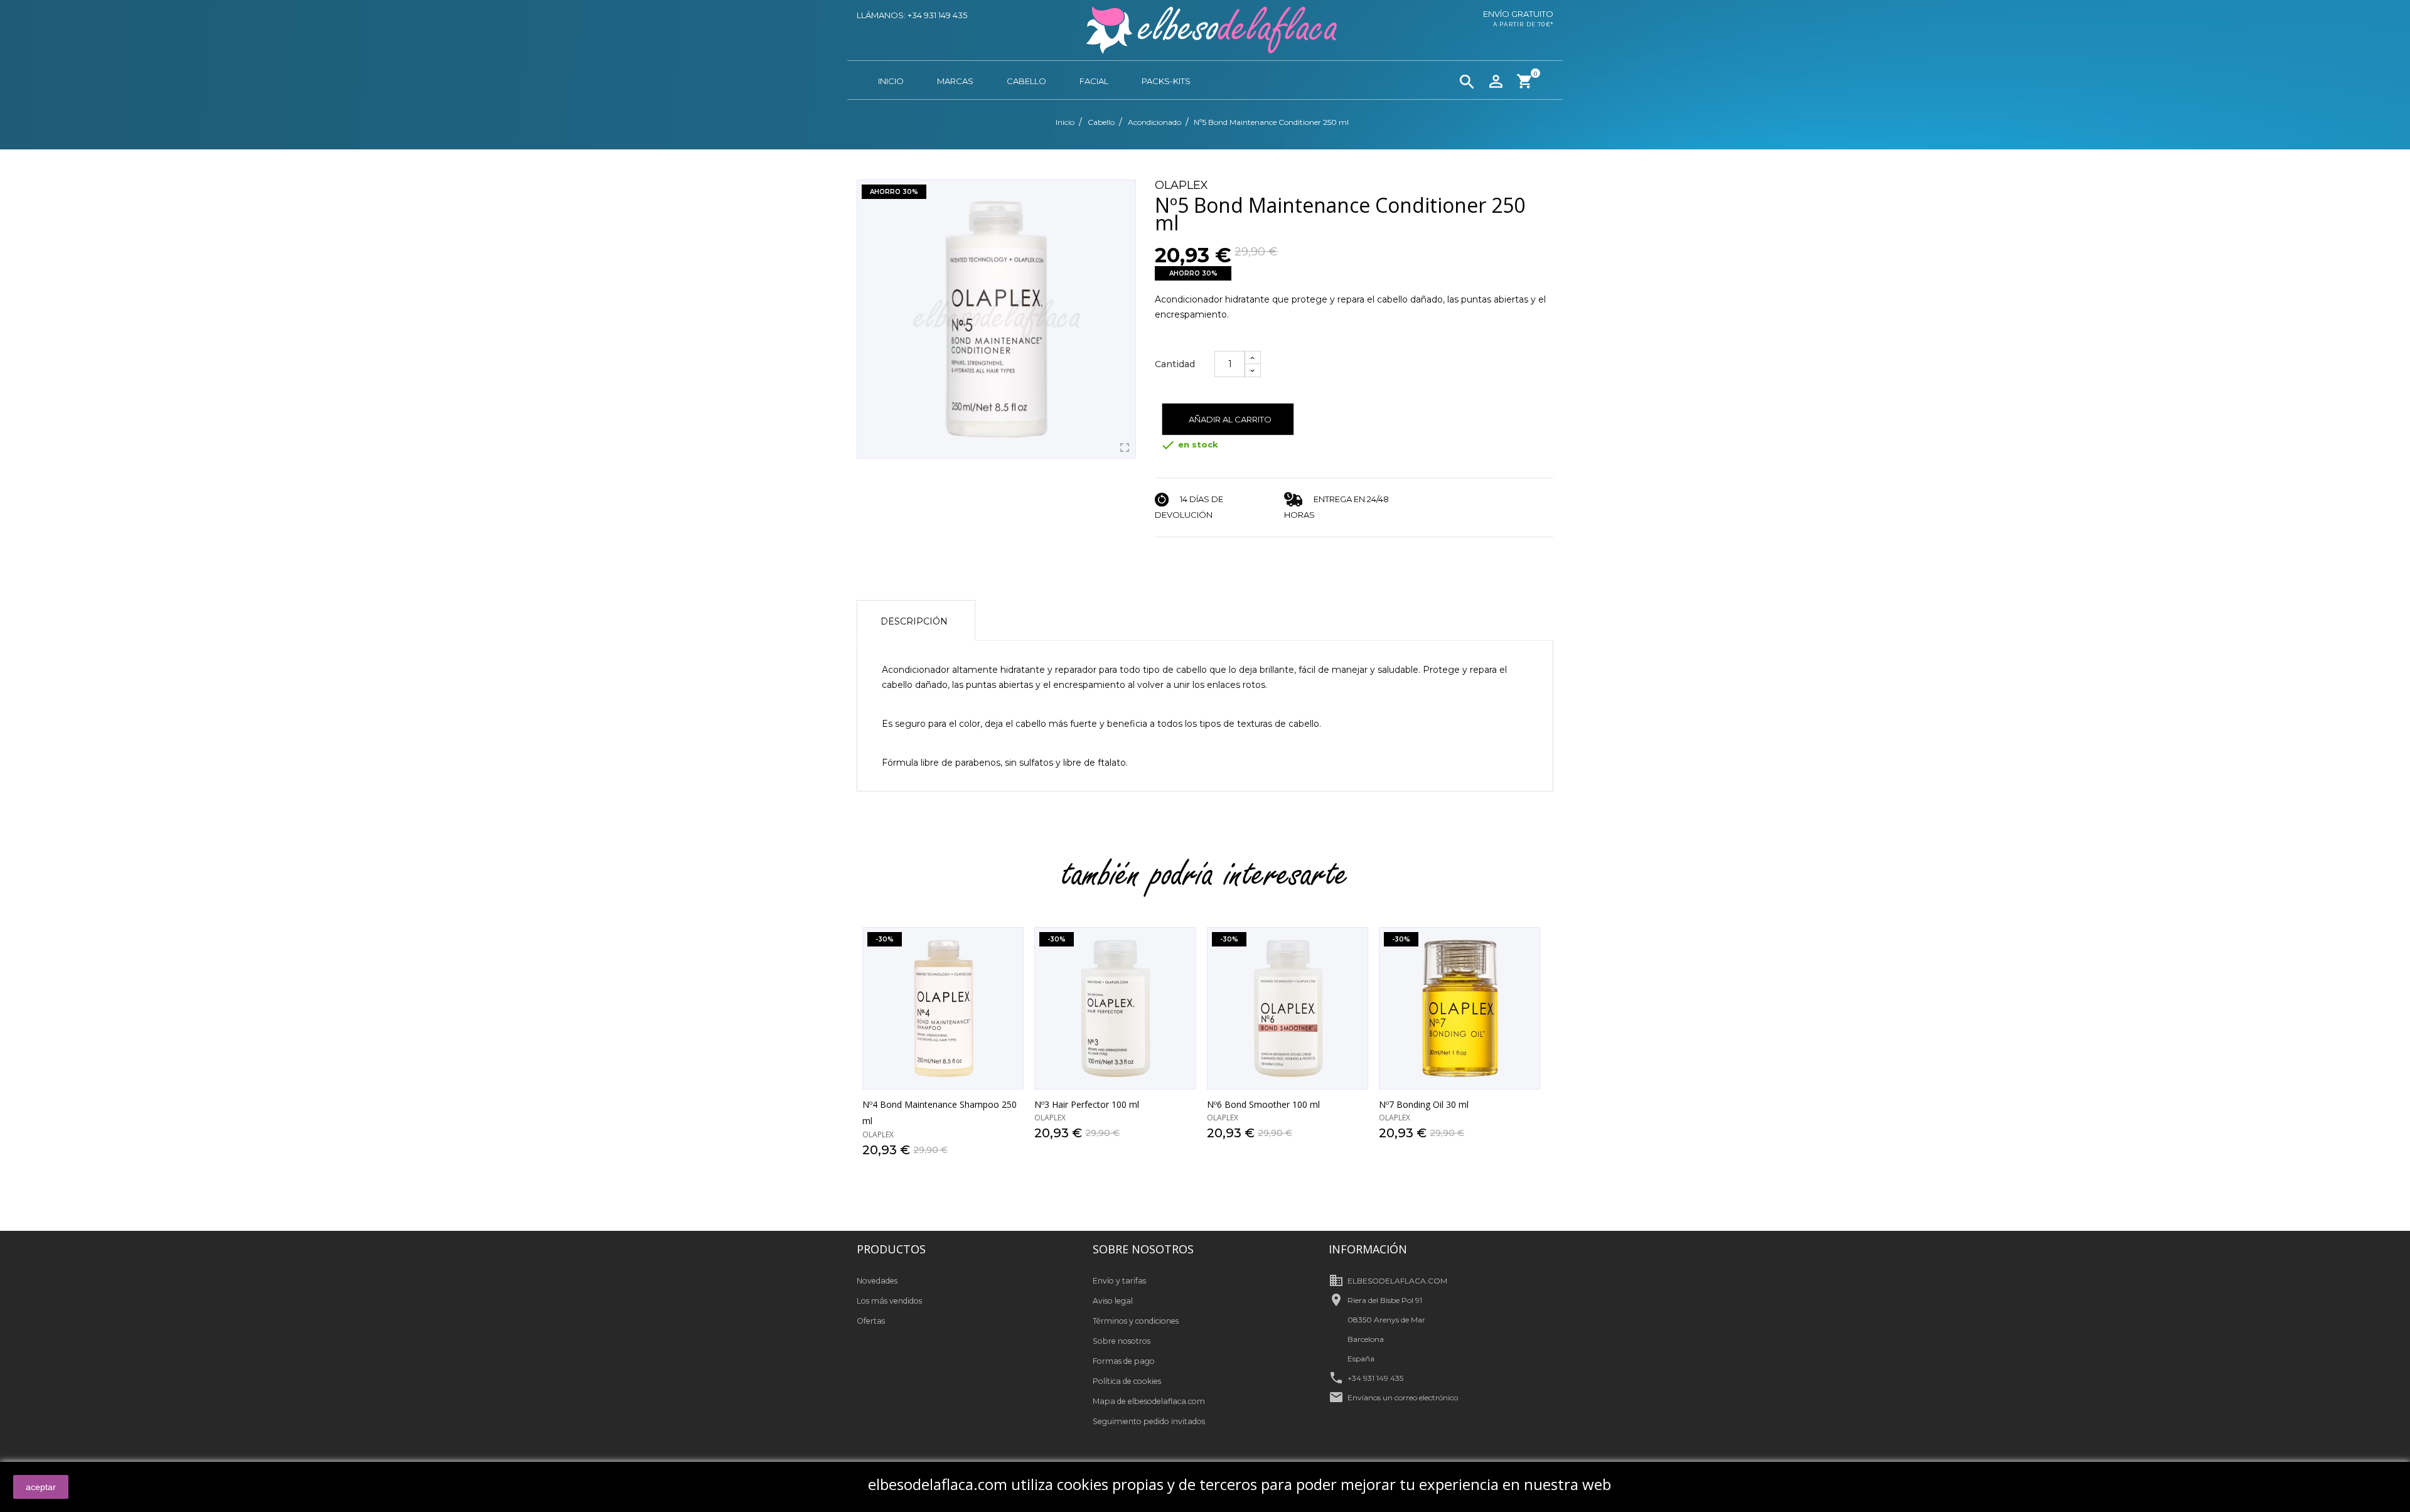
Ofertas (871, 1321)
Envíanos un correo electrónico (1403, 1397)
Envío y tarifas (1119, 1281)
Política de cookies (1127, 1381)
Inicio (891, 81)
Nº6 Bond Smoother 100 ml (1263, 1104)
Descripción (914, 621)
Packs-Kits (1166, 81)
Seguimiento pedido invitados (1149, 1421)
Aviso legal (1113, 1301)
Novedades (877, 1281)
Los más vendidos (889, 1301)
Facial (1094, 81)
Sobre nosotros (1122, 1341)
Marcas (955, 81)
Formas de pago (1124, 1361)
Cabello (1026, 81)
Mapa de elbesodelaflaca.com (1149, 1401)
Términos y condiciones (1136, 1321)
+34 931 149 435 (1375, 1378)
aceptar (41, 1487)
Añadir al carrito (1230, 419)
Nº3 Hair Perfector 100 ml (1087, 1104)
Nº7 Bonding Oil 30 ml (1424, 1104)
